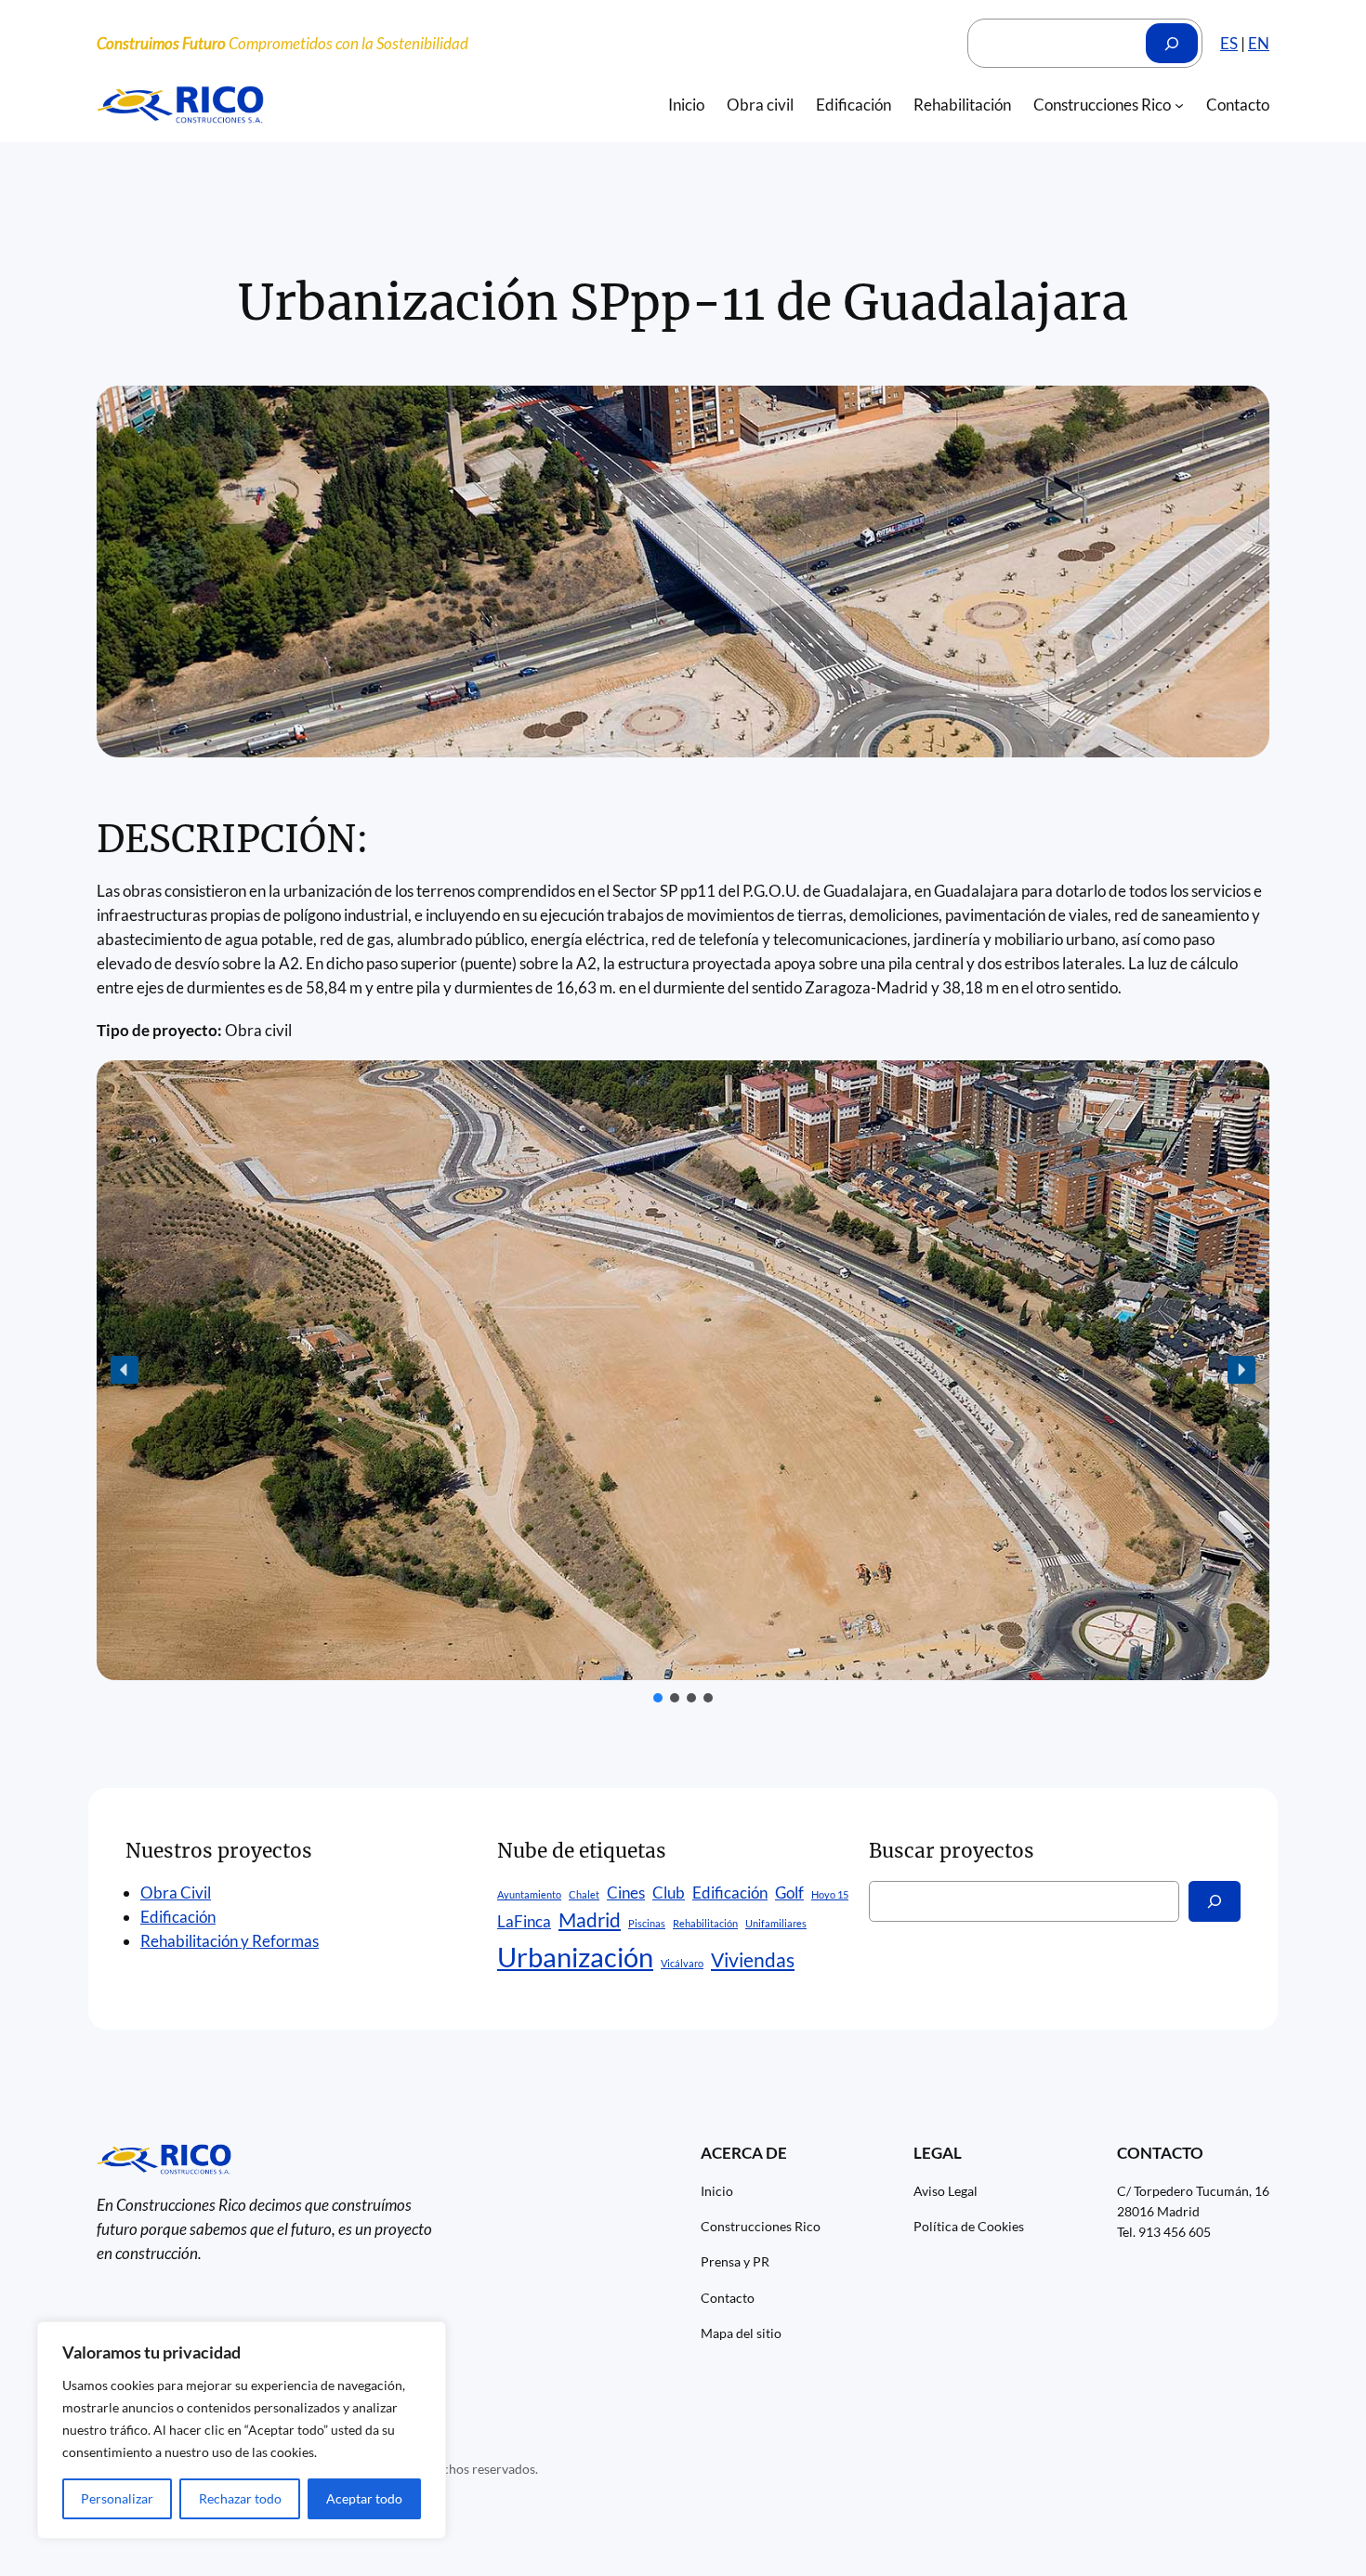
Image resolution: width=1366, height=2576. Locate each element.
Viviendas (753, 1959)
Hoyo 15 (830, 1894)
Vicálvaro (682, 1963)
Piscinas (647, 1923)
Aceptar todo (364, 2498)
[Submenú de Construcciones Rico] (1179, 105)
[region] (242, 2430)
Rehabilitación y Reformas (230, 1941)
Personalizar (117, 2498)
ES (1229, 43)
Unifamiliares (776, 1923)
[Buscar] (1172, 43)
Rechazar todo (240, 2498)
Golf (789, 1893)
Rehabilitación (705, 1923)
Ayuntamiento (529, 1894)
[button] (125, 1370)
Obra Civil (176, 1893)
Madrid (590, 1919)
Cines (626, 1893)
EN (1259, 43)
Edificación (178, 1917)
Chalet (584, 1894)
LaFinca (524, 1921)
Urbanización (575, 1957)
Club (669, 1893)
